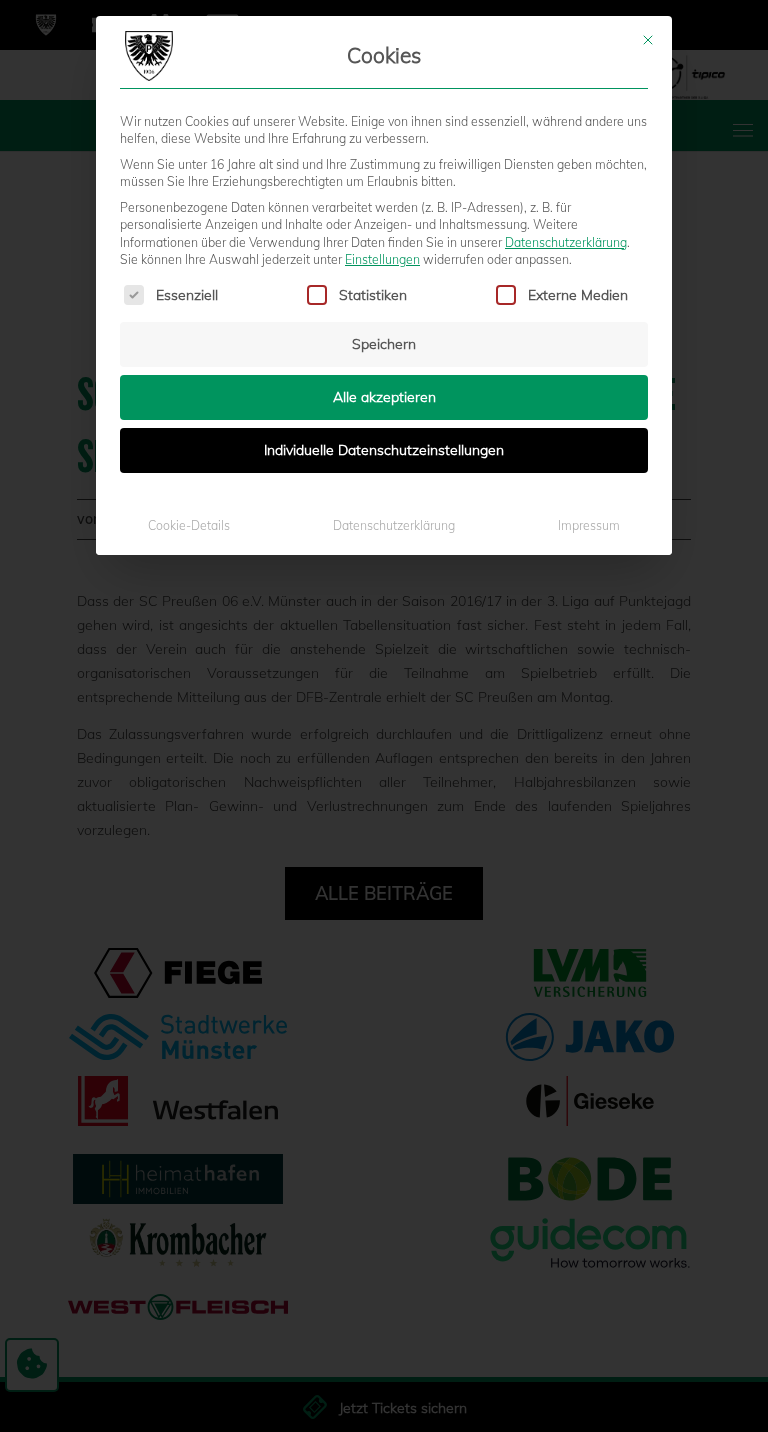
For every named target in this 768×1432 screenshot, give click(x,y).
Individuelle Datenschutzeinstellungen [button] (384, 450)
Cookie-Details (189, 525)
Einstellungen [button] (382, 259)
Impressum (589, 525)
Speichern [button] (384, 344)
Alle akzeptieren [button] (384, 397)
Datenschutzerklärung (566, 242)
